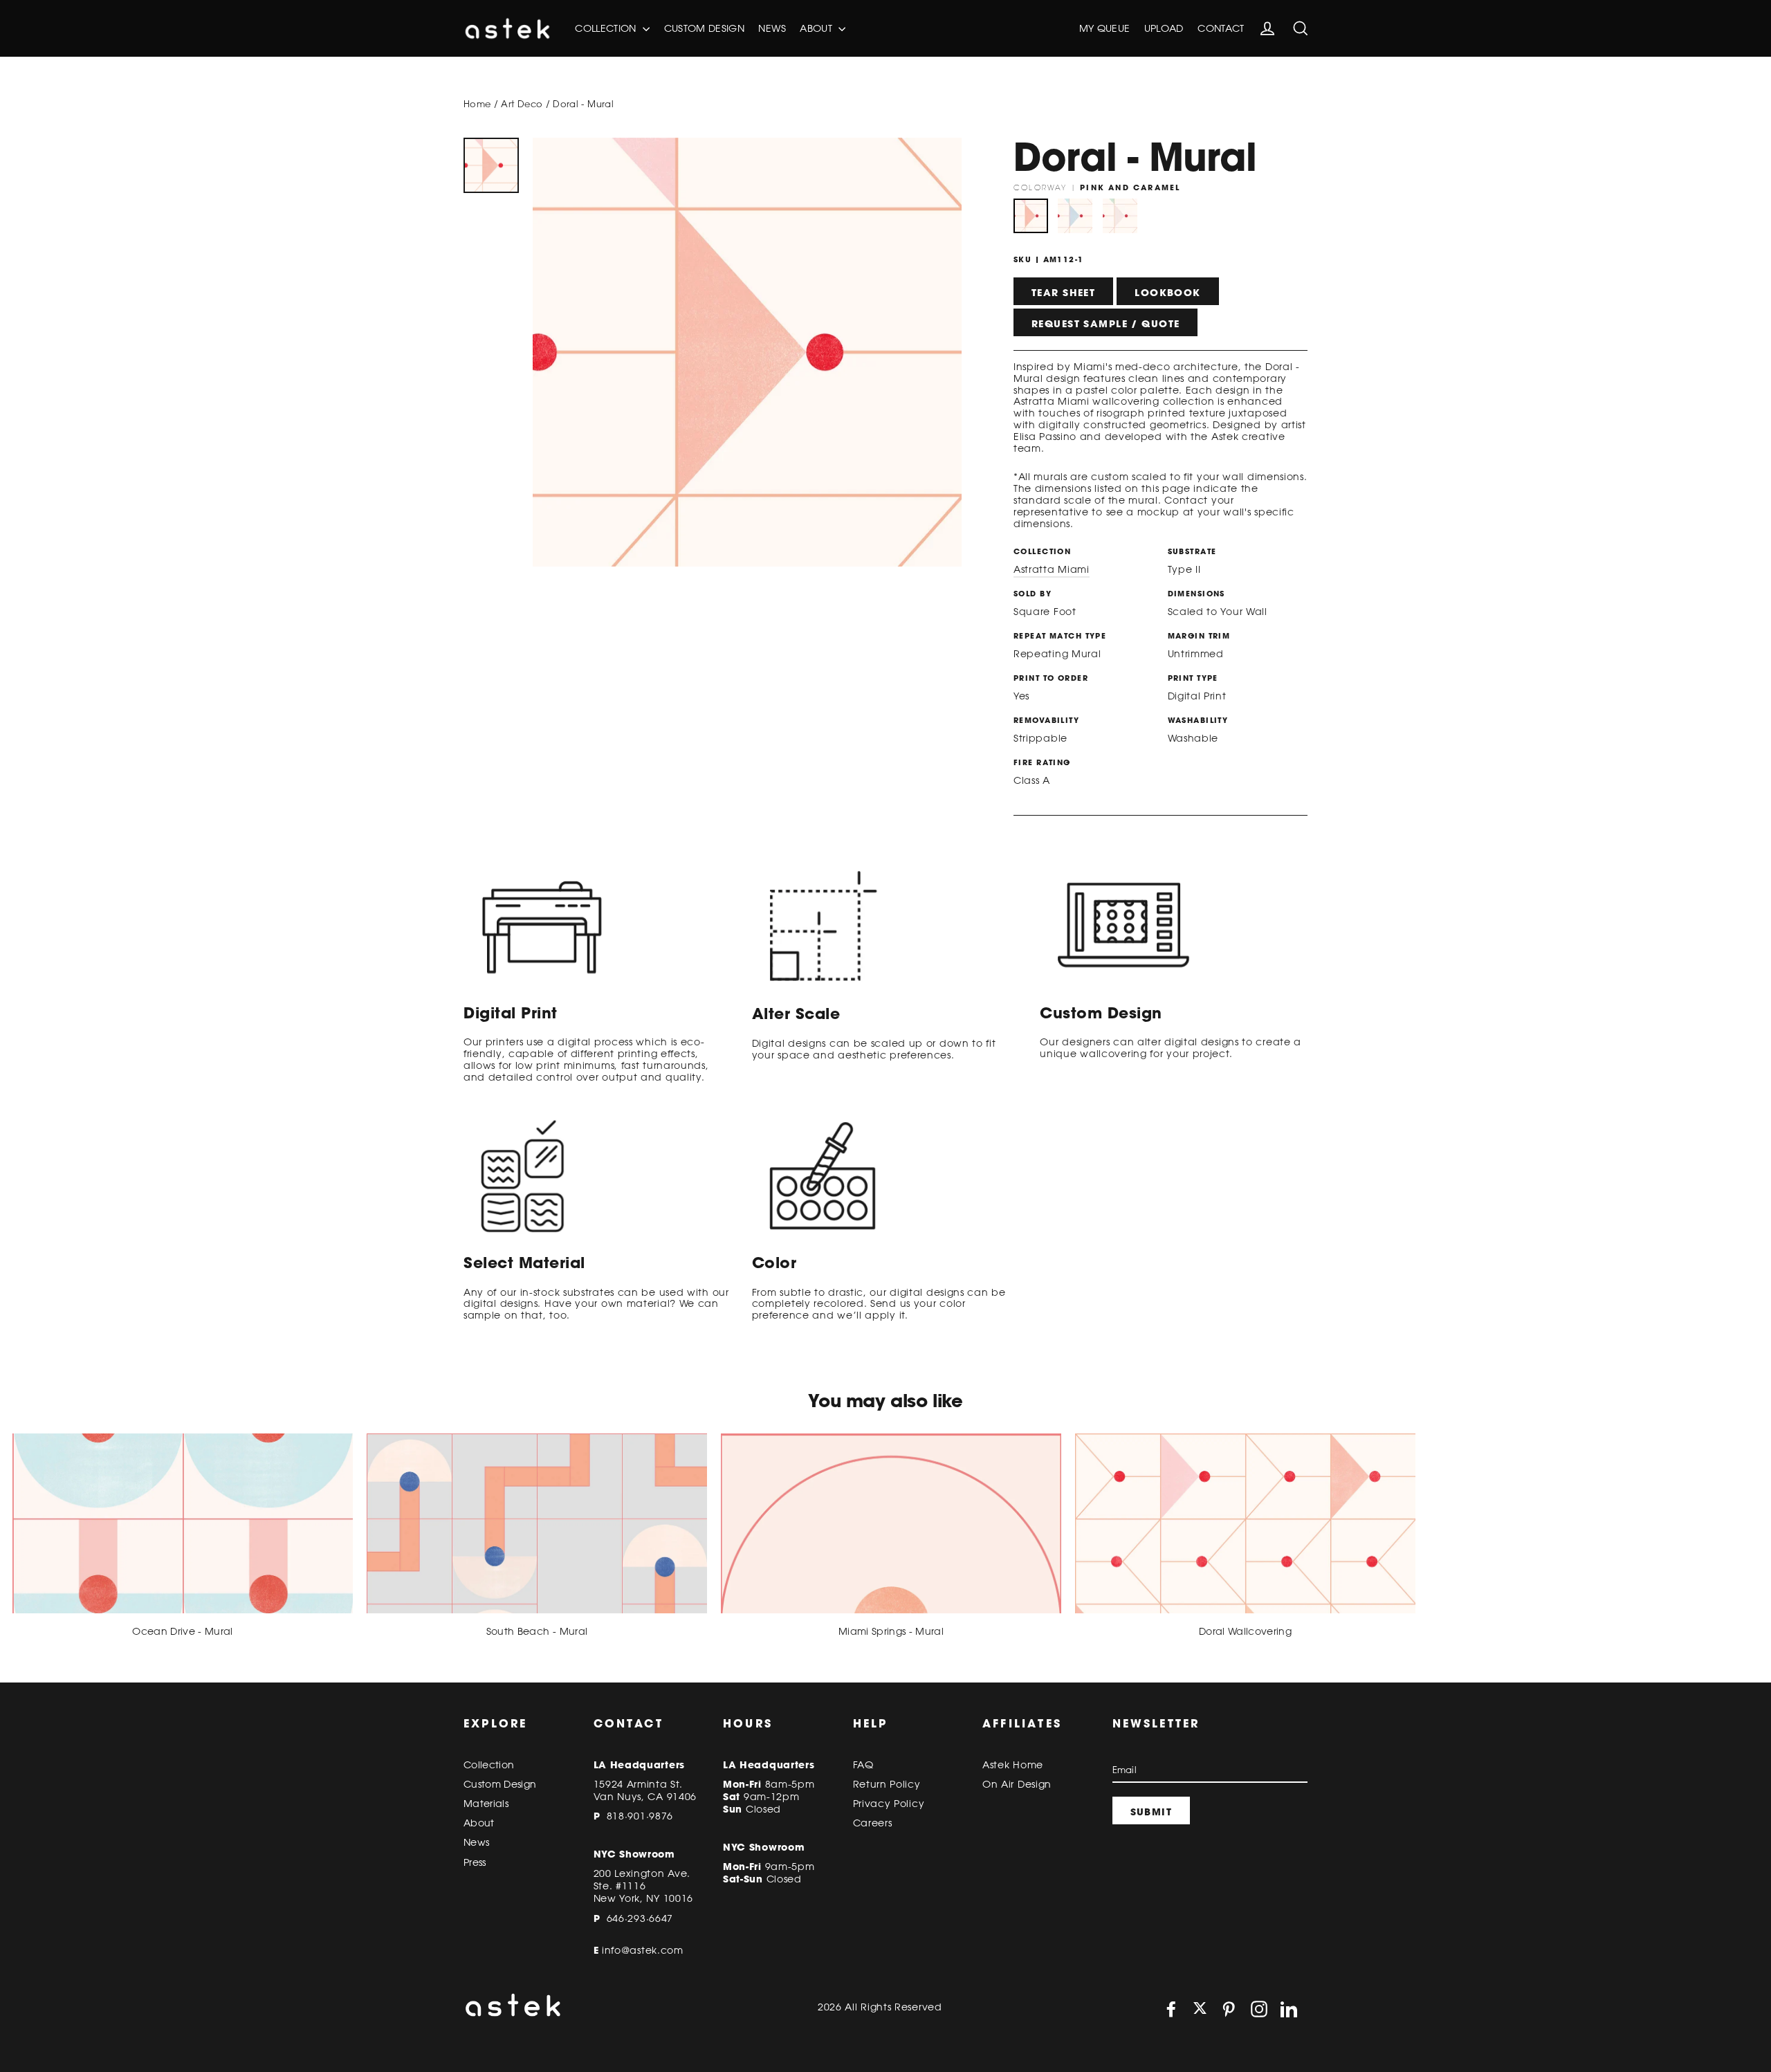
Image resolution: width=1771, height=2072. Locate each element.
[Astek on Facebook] (1171, 2009)
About (817, 28)
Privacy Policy (889, 1804)
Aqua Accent (1075, 216)
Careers (873, 1823)
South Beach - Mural (537, 1631)
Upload (1164, 28)
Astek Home (1013, 1765)
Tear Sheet (1063, 293)
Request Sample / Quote (1105, 324)
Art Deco (522, 104)
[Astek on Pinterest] (1229, 2009)
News (772, 28)
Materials (486, 1804)
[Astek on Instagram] (1259, 2009)
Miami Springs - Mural (891, 1631)
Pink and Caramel (1031, 216)
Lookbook (1167, 293)
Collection (607, 28)
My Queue (1105, 28)
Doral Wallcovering (1245, 1631)
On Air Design (1017, 1784)
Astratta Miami (1052, 569)
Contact (1221, 28)
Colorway (1097, 187)
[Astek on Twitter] (1200, 2009)
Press (475, 1862)
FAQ (863, 1765)
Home (477, 104)
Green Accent (1120, 216)
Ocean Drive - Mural (183, 1631)
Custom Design (705, 28)
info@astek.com (643, 1950)
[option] (491, 165)
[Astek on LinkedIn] (1289, 2009)
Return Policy (887, 1784)
